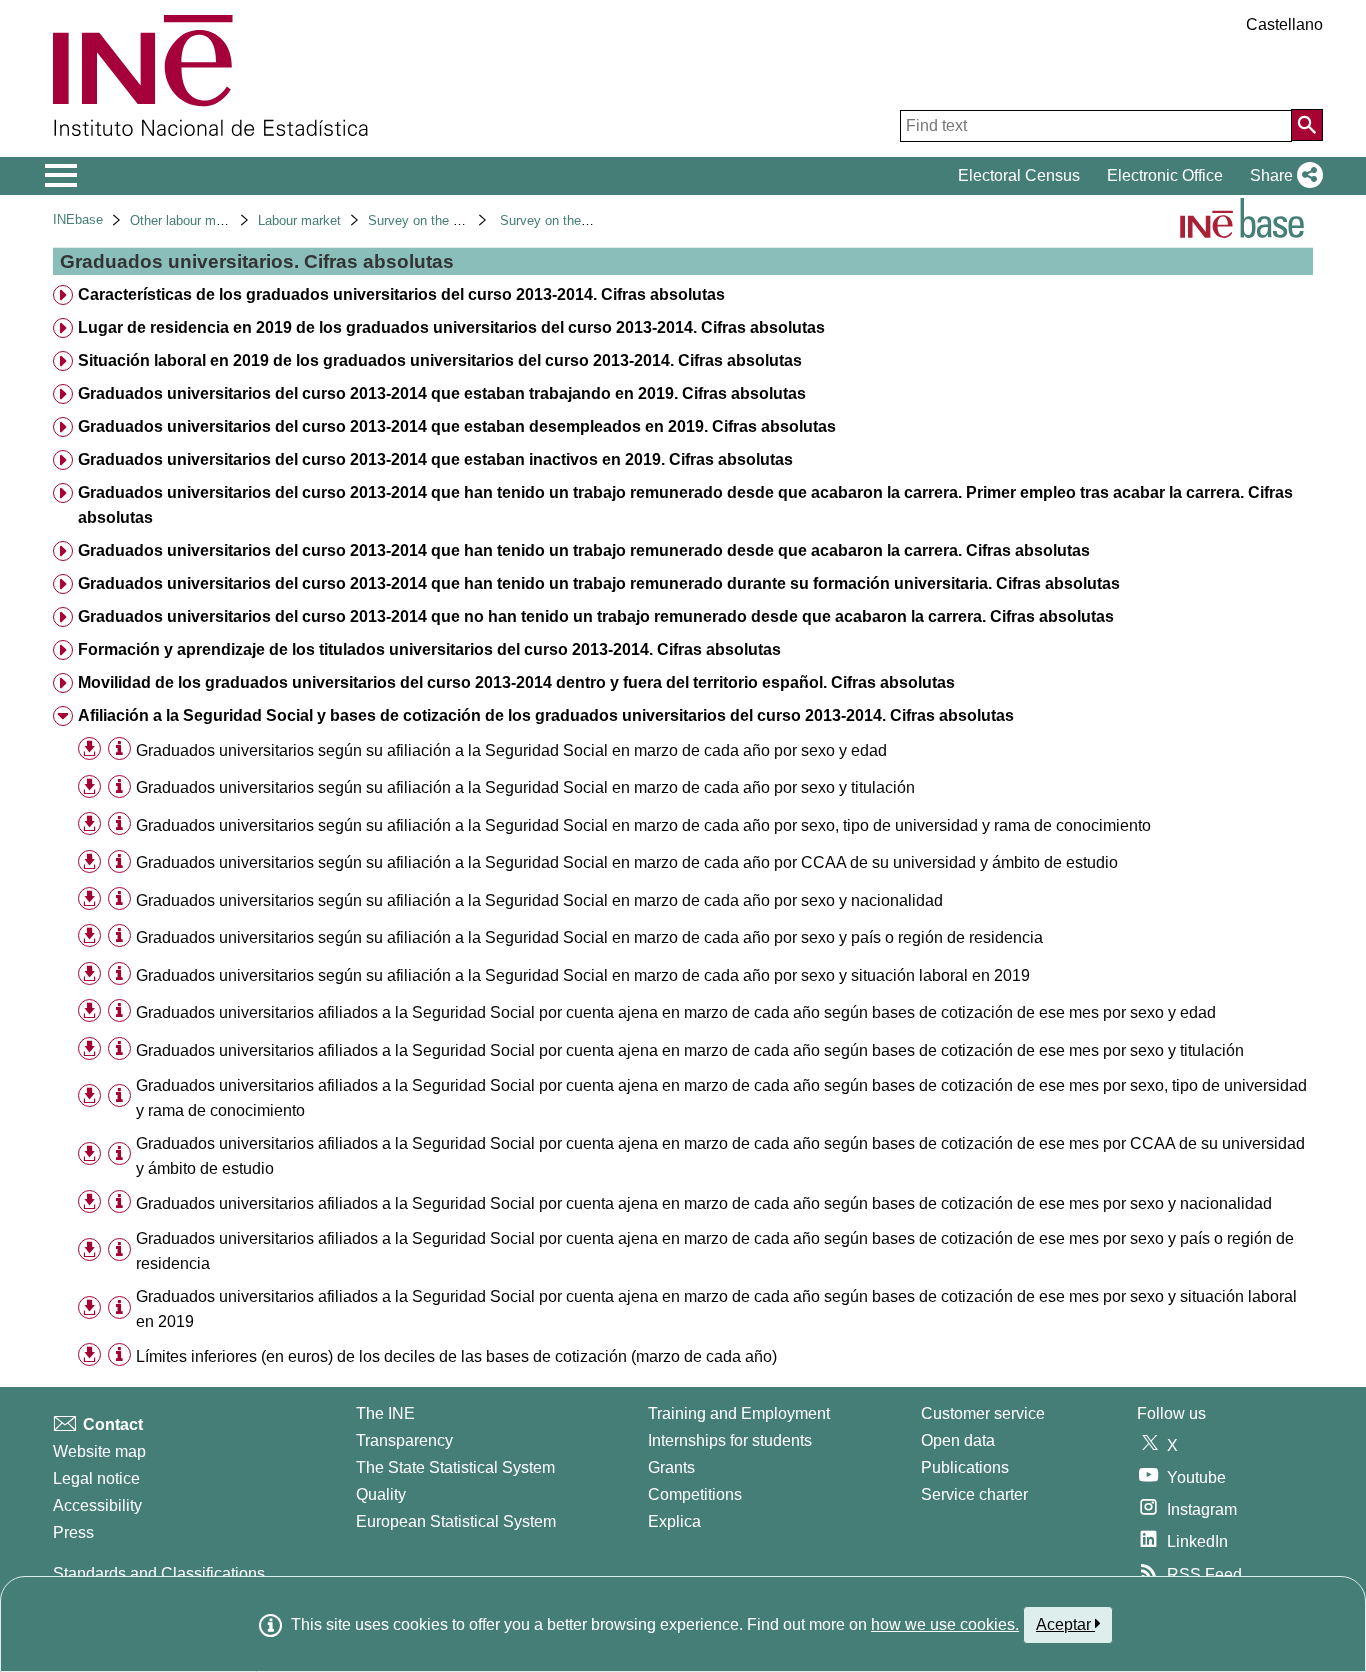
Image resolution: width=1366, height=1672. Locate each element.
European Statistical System (456, 1521)
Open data (958, 1440)
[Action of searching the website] (1307, 125)
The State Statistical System (455, 1467)
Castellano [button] (1284, 24)
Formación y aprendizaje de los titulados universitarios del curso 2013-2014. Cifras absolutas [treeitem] (429, 649)
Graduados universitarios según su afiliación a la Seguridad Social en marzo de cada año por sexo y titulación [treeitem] (525, 787)
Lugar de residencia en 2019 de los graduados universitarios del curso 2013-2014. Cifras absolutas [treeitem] (451, 327)
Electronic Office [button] (1165, 175)
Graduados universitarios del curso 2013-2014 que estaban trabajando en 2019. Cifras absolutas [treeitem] (442, 393)
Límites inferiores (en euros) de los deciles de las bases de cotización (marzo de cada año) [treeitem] (456, 1356)
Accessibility (97, 1505)
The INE (385, 1413)
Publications (965, 1467)
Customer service (983, 1413)
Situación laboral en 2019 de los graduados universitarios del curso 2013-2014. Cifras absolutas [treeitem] (440, 360)
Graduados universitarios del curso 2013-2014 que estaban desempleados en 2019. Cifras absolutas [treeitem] (457, 426)
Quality (381, 1494)
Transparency (404, 1440)
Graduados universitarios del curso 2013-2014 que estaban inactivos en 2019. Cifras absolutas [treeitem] (435, 459)
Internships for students (730, 1440)
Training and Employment (739, 1413)
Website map (99, 1451)
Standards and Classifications (159, 1573)
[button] (1282, 176)
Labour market (299, 220)
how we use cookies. (945, 1624)
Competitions (695, 1494)
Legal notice (96, 1478)
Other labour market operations (219, 220)
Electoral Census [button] (1019, 175)
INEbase (78, 219)
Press (73, 1532)
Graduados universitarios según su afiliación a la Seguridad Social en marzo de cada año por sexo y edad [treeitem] (511, 750)
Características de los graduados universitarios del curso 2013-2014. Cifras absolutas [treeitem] (401, 294)
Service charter (974, 1494)
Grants (671, 1467)
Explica (674, 1521)
